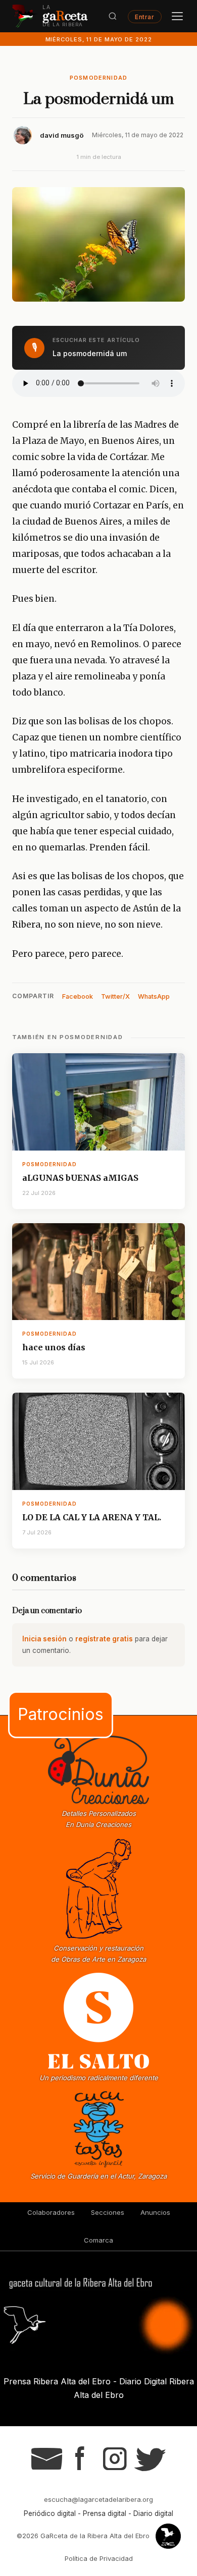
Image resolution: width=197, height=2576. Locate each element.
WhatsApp (154, 996)
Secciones (108, 2212)
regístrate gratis (104, 1639)
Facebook (78, 996)
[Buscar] (113, 16)
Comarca (98, 2240)
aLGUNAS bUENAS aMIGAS (80, 1178)
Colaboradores (51, 2212)
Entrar (144, 16)
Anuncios (155, 2212)
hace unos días (54, 1347)
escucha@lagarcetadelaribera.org (98, 2499)
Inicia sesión (44, 1639)
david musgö (62, 135)
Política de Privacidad (99, 2558)
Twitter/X (115, 996)
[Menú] (177, 16)
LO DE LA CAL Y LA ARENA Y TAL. (92, 1517)
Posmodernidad (99, 78)
